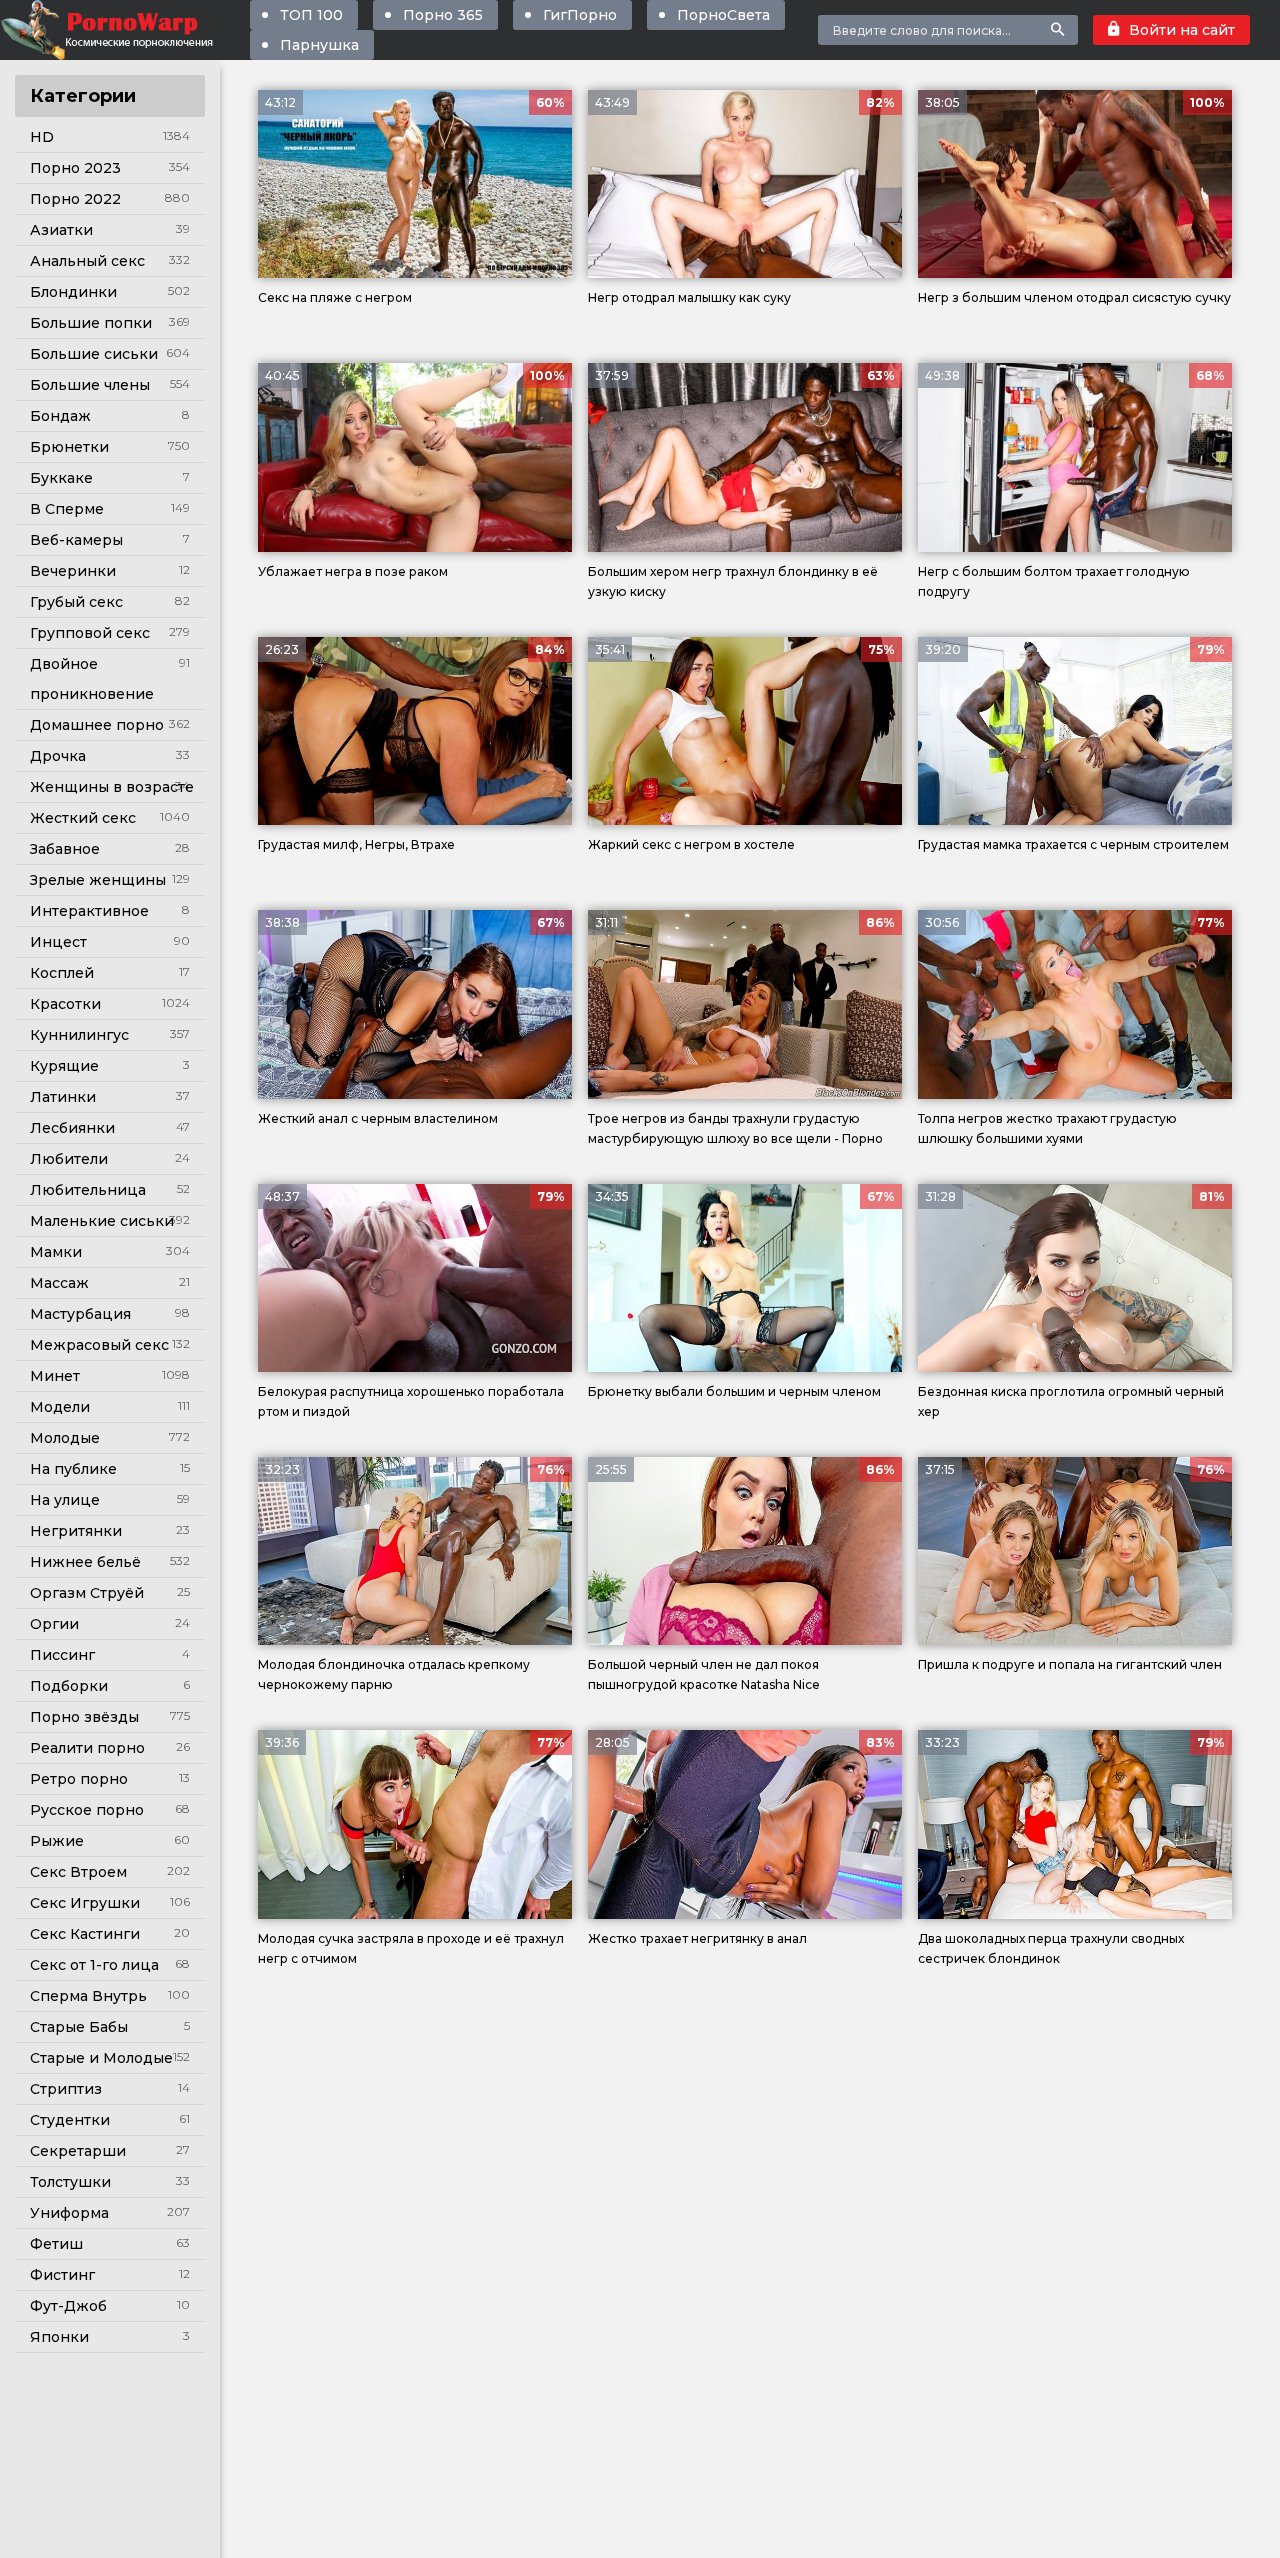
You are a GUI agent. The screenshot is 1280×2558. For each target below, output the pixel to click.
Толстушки (70, 2182)
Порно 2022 (75, 199)
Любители (69, 1159)
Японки (59, 2337)
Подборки (69, 1686)
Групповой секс (90, 633)
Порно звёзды (84, 1717)
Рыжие (57, 1841)
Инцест (58, 942)
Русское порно (87, 1810)
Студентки (70, 2120)
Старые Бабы (79, 2027)
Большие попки (91, 323)
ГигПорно (580, 15)
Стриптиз (66, 2089)
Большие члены (90, 385)
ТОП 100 (311, 15)
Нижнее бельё (85, 1562)
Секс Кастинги (85, 1934)
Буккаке (61, 478)
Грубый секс (76, 602)
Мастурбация (80, 1314)
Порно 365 (443, 15)
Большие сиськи (94, 354)
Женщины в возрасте (112, 787)
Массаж (59, 1283)
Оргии (54, 1624)
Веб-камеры (76, 540)
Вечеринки (73, 571)
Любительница (88, 1190)
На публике (73, 1469)
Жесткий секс (83, 818)
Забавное (65, 849)
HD (42, 137)
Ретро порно (79, 1779)
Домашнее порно (97, 725)
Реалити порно (87, 1748)
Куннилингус (79, 1035)
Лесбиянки (72, 1128)
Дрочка (58, 756)
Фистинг (62, 2275)
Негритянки (76, 1531)
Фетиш (56, 2244)
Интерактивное (89, 911)
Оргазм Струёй (87, 1593)
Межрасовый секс (99, 1345)
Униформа (69, 2213)
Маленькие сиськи (102, 1221)
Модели (60, 1407)
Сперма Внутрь (88, 1996)
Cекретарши (78, 2151)
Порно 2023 (75, 168)
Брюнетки (69, 447)
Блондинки (73, 292)
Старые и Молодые (101, 2058)
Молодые (65, 1438)
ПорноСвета (723, 15)
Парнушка (319, 45)
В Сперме (67, 509)
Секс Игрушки (85, 1903)
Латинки (63, 1097)
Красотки (65, 1004)
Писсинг (62, 1655)
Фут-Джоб (68, 2306)
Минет (55, 1376)
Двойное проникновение (92, 679)
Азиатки (61, 230)
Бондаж (60, 416)
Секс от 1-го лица (94, 1965)
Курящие (64, 1066)
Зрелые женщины (98, 880)
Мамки (56, 1252)
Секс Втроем (78, 1872)
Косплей (62, 973)
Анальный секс (87, 261)
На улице (65, 1500)
